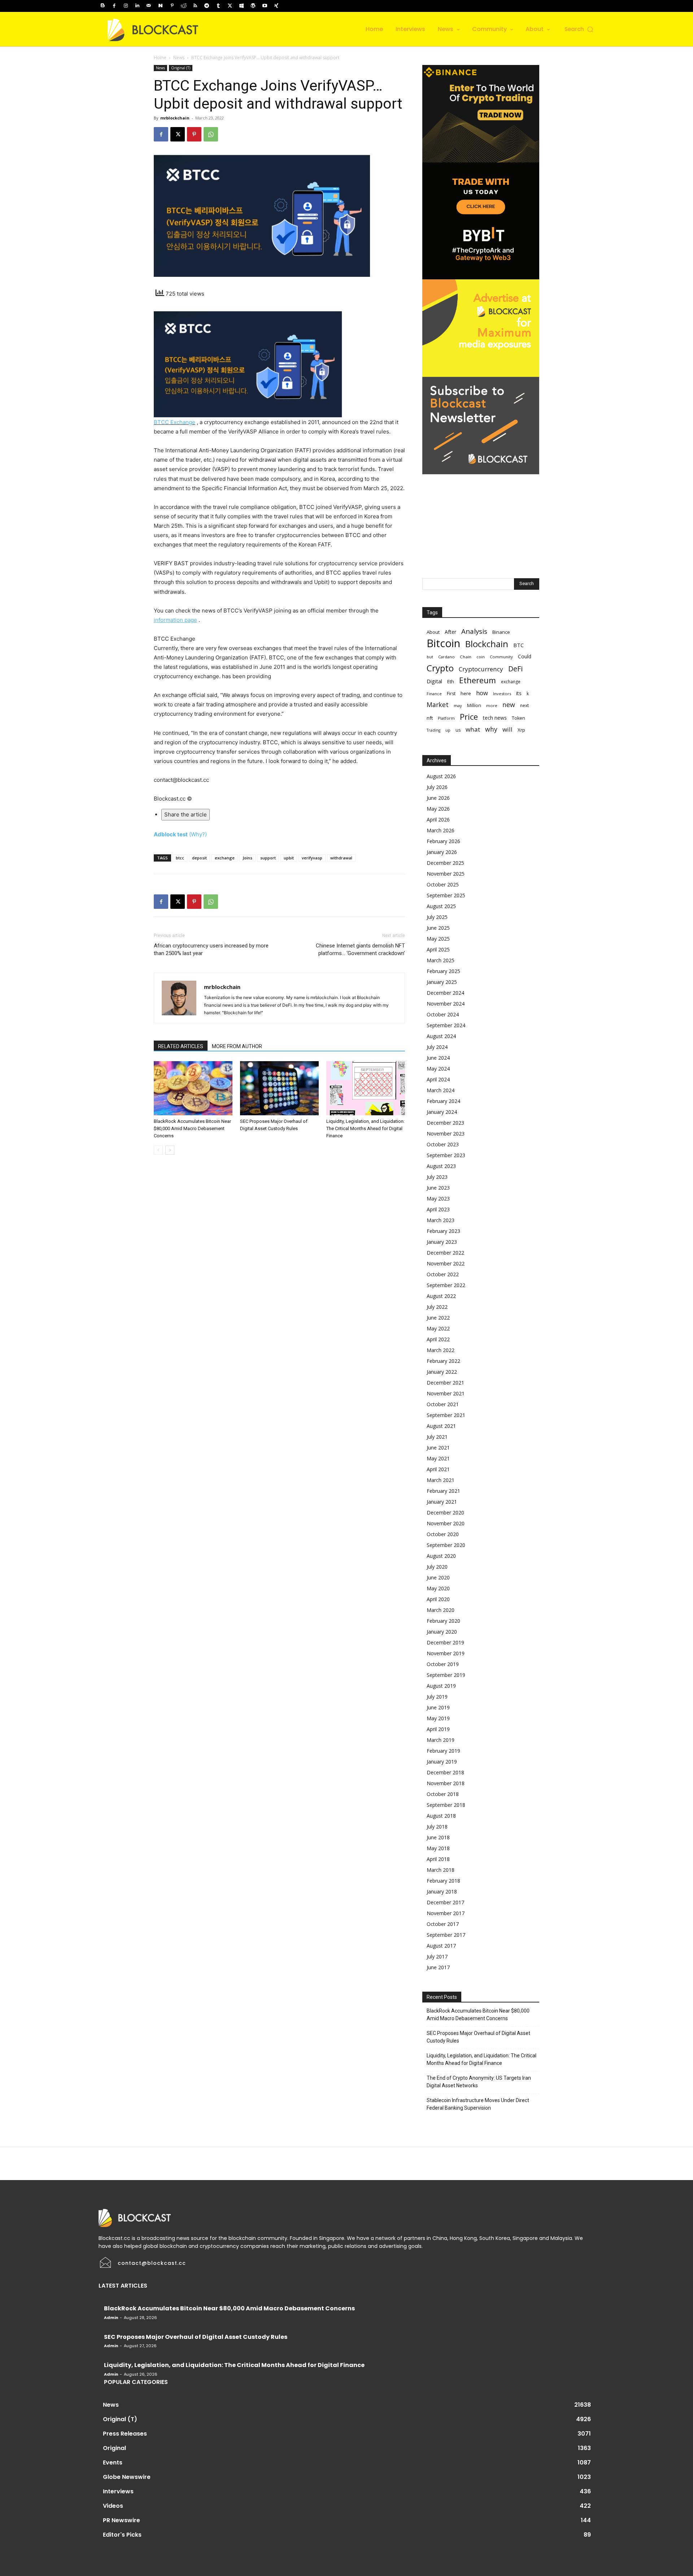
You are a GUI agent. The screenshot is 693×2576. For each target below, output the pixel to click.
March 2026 (441, 830)
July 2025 (437, 917)
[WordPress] (253, 6)
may (458, 705)
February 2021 (443, 1491)
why (491, 729)
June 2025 (438, 928)
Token (518, 718)
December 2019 (445, 1642)
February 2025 (443, 971)
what (473, 729)
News (179, 58)
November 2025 (446, 874)
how (482, 693)
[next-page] (170, 1150)
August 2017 (441, 1946)
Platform (446, 718)
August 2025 (441, 906)
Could (525, 656)
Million (474, 705)
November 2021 (446, 1393)
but (430, 657)
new (509, 705)
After (450, 632)
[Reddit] (184, 6)
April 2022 (438, 1339)
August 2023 (441, 1166)
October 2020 (443, 1534)
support (268, 858)
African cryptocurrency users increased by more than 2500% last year (211, 949)
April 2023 (438, 1209)
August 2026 (441, 776)
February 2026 (443, 841)
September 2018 (446, 1805)
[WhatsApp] (211, 134)
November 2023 (446, 1134)
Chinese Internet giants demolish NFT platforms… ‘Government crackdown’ (360, 949)
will (507, 729)
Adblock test (171, 834)
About (433, 632)
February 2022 (443, 1361)
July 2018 (437, 1827)
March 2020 (441, 1610)
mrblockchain (175, 118)
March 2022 (441, 1350)
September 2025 (446, 895)
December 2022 (445, 1253)
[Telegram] (207, 6)
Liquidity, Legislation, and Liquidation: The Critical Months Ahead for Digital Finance (365, 1128)
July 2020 (437, 1567)
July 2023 (437, 1177)
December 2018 (445, 1772)
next (524, 705)
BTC (518, 645)
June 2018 (438, 1837)
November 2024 (446, 1004)
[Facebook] (114, 6)
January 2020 (442, 1632)
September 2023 (446, 1155)
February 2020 (443, 1621)
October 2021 (443, 1404)
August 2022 (441, 1296)
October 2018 (443, 1794)
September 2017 (446, 1935)
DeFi (515, 669)
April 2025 (438, 949)
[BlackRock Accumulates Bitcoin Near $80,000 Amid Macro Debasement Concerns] (193, 1088)
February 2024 (443, 1101)
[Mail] (149, 6)
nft (430, 718)
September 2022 (446, 1285)
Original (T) (181, 68)
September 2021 (446, 1415)
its (519, 693)
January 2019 (442, 1762)
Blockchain (487, 644)
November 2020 (446, 1523)
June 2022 (438, 1318)
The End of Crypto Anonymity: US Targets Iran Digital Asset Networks (479, 2082)
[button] (579, 29)
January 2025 (442, 982)
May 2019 (438, 1718)
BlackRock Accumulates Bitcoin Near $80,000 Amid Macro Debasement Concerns (192, 1128)
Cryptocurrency (481, 669)
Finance (434, 694)
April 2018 (438, 1859)
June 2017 (438, 1967)
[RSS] (195, 6)
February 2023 (443, 1231)
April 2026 (438, 820)
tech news (495, 718)
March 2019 (441, 1740)
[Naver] (160, 6)
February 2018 (443, 1881)
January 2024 (442, 1112)
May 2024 (438, 1069)
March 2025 (441, 960)
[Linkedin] (137, 6)
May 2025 (438, 939)
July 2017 (437, 1956)
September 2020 (446, 1545)
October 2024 (443, 1014)
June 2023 (438, 1188)
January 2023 (442, 1242)
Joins (247, 858)
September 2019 (446, 1675)
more (492, 705)
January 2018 (442, 1891)
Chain (466, 657)
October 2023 (443, 1144)
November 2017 (446, 1913)
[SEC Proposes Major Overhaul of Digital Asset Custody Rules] (279, 1088)
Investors (502, 694)
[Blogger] (103, 6)
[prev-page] (158, 1150)
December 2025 (445, 863)
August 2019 (441, 1686)
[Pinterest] (172, 6)
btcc (180, 858)
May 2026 (438, 809)
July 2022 (437, 1307)
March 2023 (441, 1220)
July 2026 (437, 787)
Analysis (474, 631)
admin (111, 2318)
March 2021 (441, 1480)
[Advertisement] (481, 519)
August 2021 (441, 1426)
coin (481, 657)
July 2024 (437, 1047)
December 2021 (445, 1383)
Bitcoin (443, 643)
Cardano (446, 657)
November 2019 (446, 1653)
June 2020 (438, 1577)
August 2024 (441, 1036)
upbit (289, 858)
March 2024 (441, 1090)
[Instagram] (126, 6)
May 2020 (438, 1588)
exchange (225, 858)
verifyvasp (312, 858)
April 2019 (438, 1729)
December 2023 (445, 1123)
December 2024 (445, 993)
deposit (199, 858)
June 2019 (438, 1707)
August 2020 (441, 1556)
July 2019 (437, 1697)
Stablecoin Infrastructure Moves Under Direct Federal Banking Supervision (478, 2104)
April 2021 (438, 1469)
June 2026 (438, 798)
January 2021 (442, 1502)
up (448, 730)
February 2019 (443, 1751)
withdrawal (341, 858)
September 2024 (446, 1025)
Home (160, 58)
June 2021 (438, 1448)
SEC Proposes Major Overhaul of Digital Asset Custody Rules (478, 2037)
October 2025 (443, 884)
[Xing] (276, 6)
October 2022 (443, 1274)
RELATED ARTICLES (181, 1046)
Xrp (521, 730)
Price (469, 717)
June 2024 (438, 1058)
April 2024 (438, 1079)
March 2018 (441, 1870)
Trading (433, 730)
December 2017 (445, 1902)
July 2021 (437, 1437)
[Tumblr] (218, 6)
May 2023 (438, 1198)
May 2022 (438, 1328)
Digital (434, 681)
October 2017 (443, 1924)
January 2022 (442, 1372)
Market (438, 705)
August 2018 (441, 1816)
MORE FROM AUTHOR (237, 1046)
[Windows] (241, 6)
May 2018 (438, 1848)
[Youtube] (265, 6)
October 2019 (443, 1664)
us (458, 730)
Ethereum (478, 680)
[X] (230, 6)
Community (501, 657)
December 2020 (445, 1513)
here (466, 693)
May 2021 (438, 1458)
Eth (451, 681)
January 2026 (442, 852)
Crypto (440, 668)
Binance (501, 632)
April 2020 (438, 1599)
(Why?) (198, 834)
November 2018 (446, 1783)
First (451, 694)
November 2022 (446, 1263)
